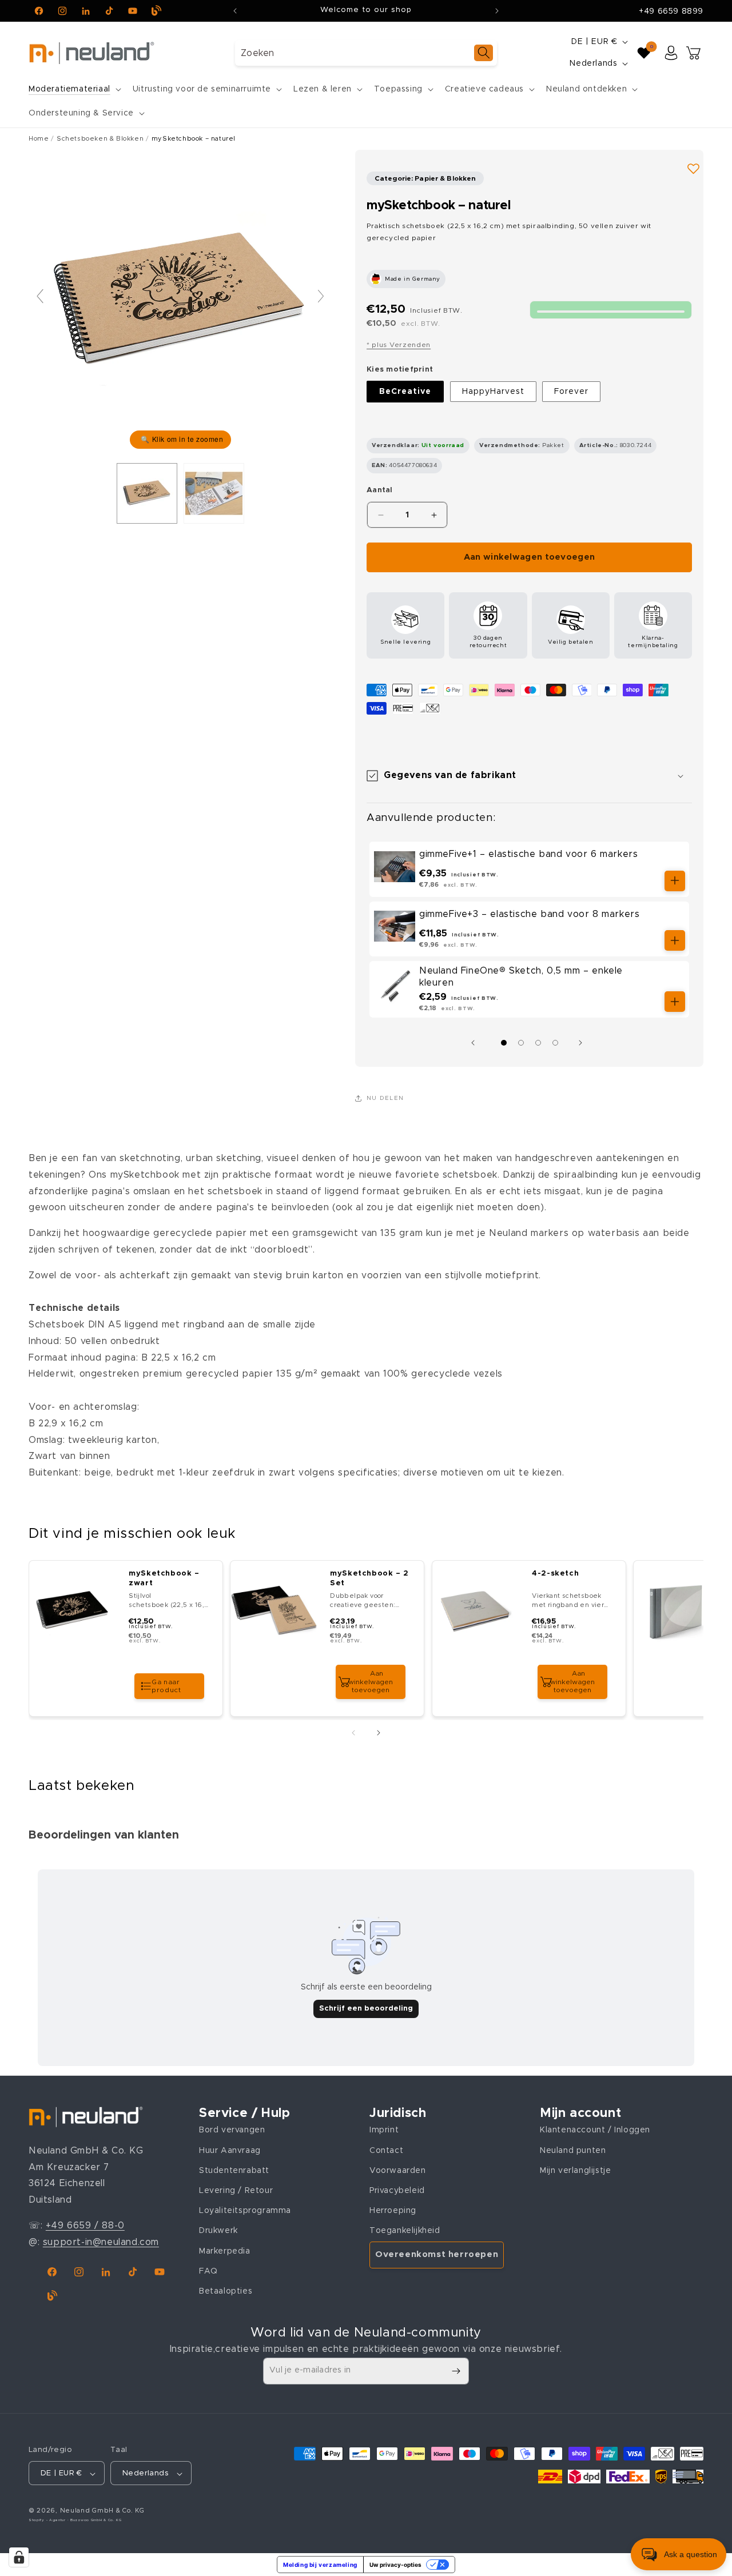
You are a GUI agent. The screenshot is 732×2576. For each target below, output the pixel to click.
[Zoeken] (484, 53)
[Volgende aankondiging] (497, 11)
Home (39, 139)
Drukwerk (218, 2231)
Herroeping (393, 2211)
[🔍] (180, 301)
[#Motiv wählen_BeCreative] (147, 493)
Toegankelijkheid (405, 2231)
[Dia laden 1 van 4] (504, 1043)
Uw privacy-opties (395, 2565)
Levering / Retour (236, 2191)
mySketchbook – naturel (194, 139)
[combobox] (366, 53)
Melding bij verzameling (320, 2565)
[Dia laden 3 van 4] (538, 1043)
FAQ (208, 2271)
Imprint (384, 2131)
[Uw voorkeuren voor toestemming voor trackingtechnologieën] (19, 2557)
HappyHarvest (493, 392)
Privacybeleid (397, 2191)
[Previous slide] (40, 296)
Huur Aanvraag (230, 2151)
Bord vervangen (232, 2131)
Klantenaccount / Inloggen (595, 2131)
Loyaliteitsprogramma (245, 2211)
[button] (74, 89)
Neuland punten (573, 2151)
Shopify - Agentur (48, 2521)
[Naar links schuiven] (476, 1043)
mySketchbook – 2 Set (370, 1578)
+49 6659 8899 (671, 11)
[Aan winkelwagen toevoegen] (675, 881)
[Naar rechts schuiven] (583, 1043)
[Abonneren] (456, 2371)
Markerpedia (225, 2251)
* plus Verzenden (399, 345)
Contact (386, 2151)
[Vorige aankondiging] (235, 11)
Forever (571, 392)
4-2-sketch (555, 1574)
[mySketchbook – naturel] (214, 493)
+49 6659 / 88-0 (85, 2226)
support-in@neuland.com (101, 2242)
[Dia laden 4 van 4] (555, 1043)
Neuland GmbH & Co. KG (102, 2511)
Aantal (380, 490)
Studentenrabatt (234, 2171)
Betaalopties (226, 2291)
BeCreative (405, 392)
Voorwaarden (398, 2171)
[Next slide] (321, 296)
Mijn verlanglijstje (575, 2171)
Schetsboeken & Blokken (100, 139)
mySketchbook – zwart (164, 1578)
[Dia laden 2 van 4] (521, 1043)
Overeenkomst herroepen (437, 2255)
